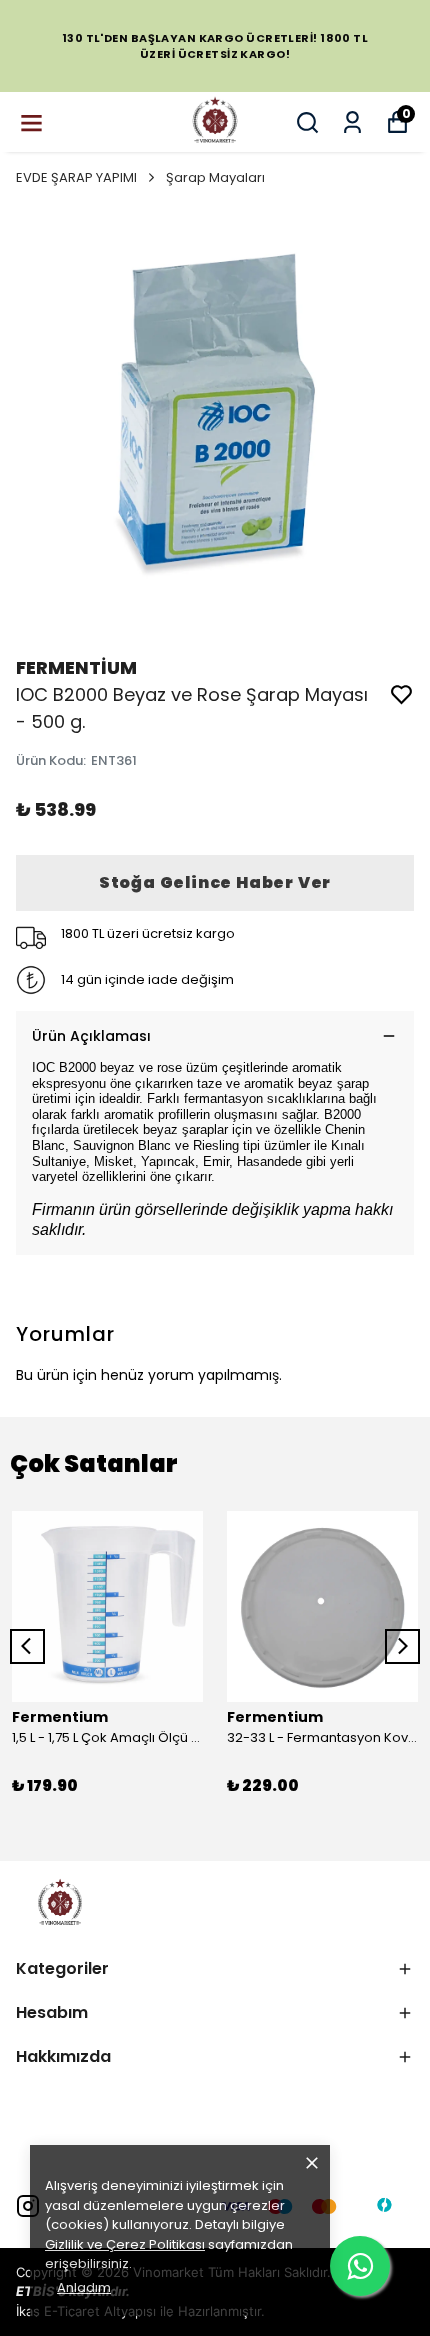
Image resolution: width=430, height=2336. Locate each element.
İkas (28, 2311)
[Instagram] (28, 2206)
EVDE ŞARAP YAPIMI (76, 177)
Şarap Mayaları (215, 177)
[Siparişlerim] (352, 122)
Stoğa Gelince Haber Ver (215, 882)
